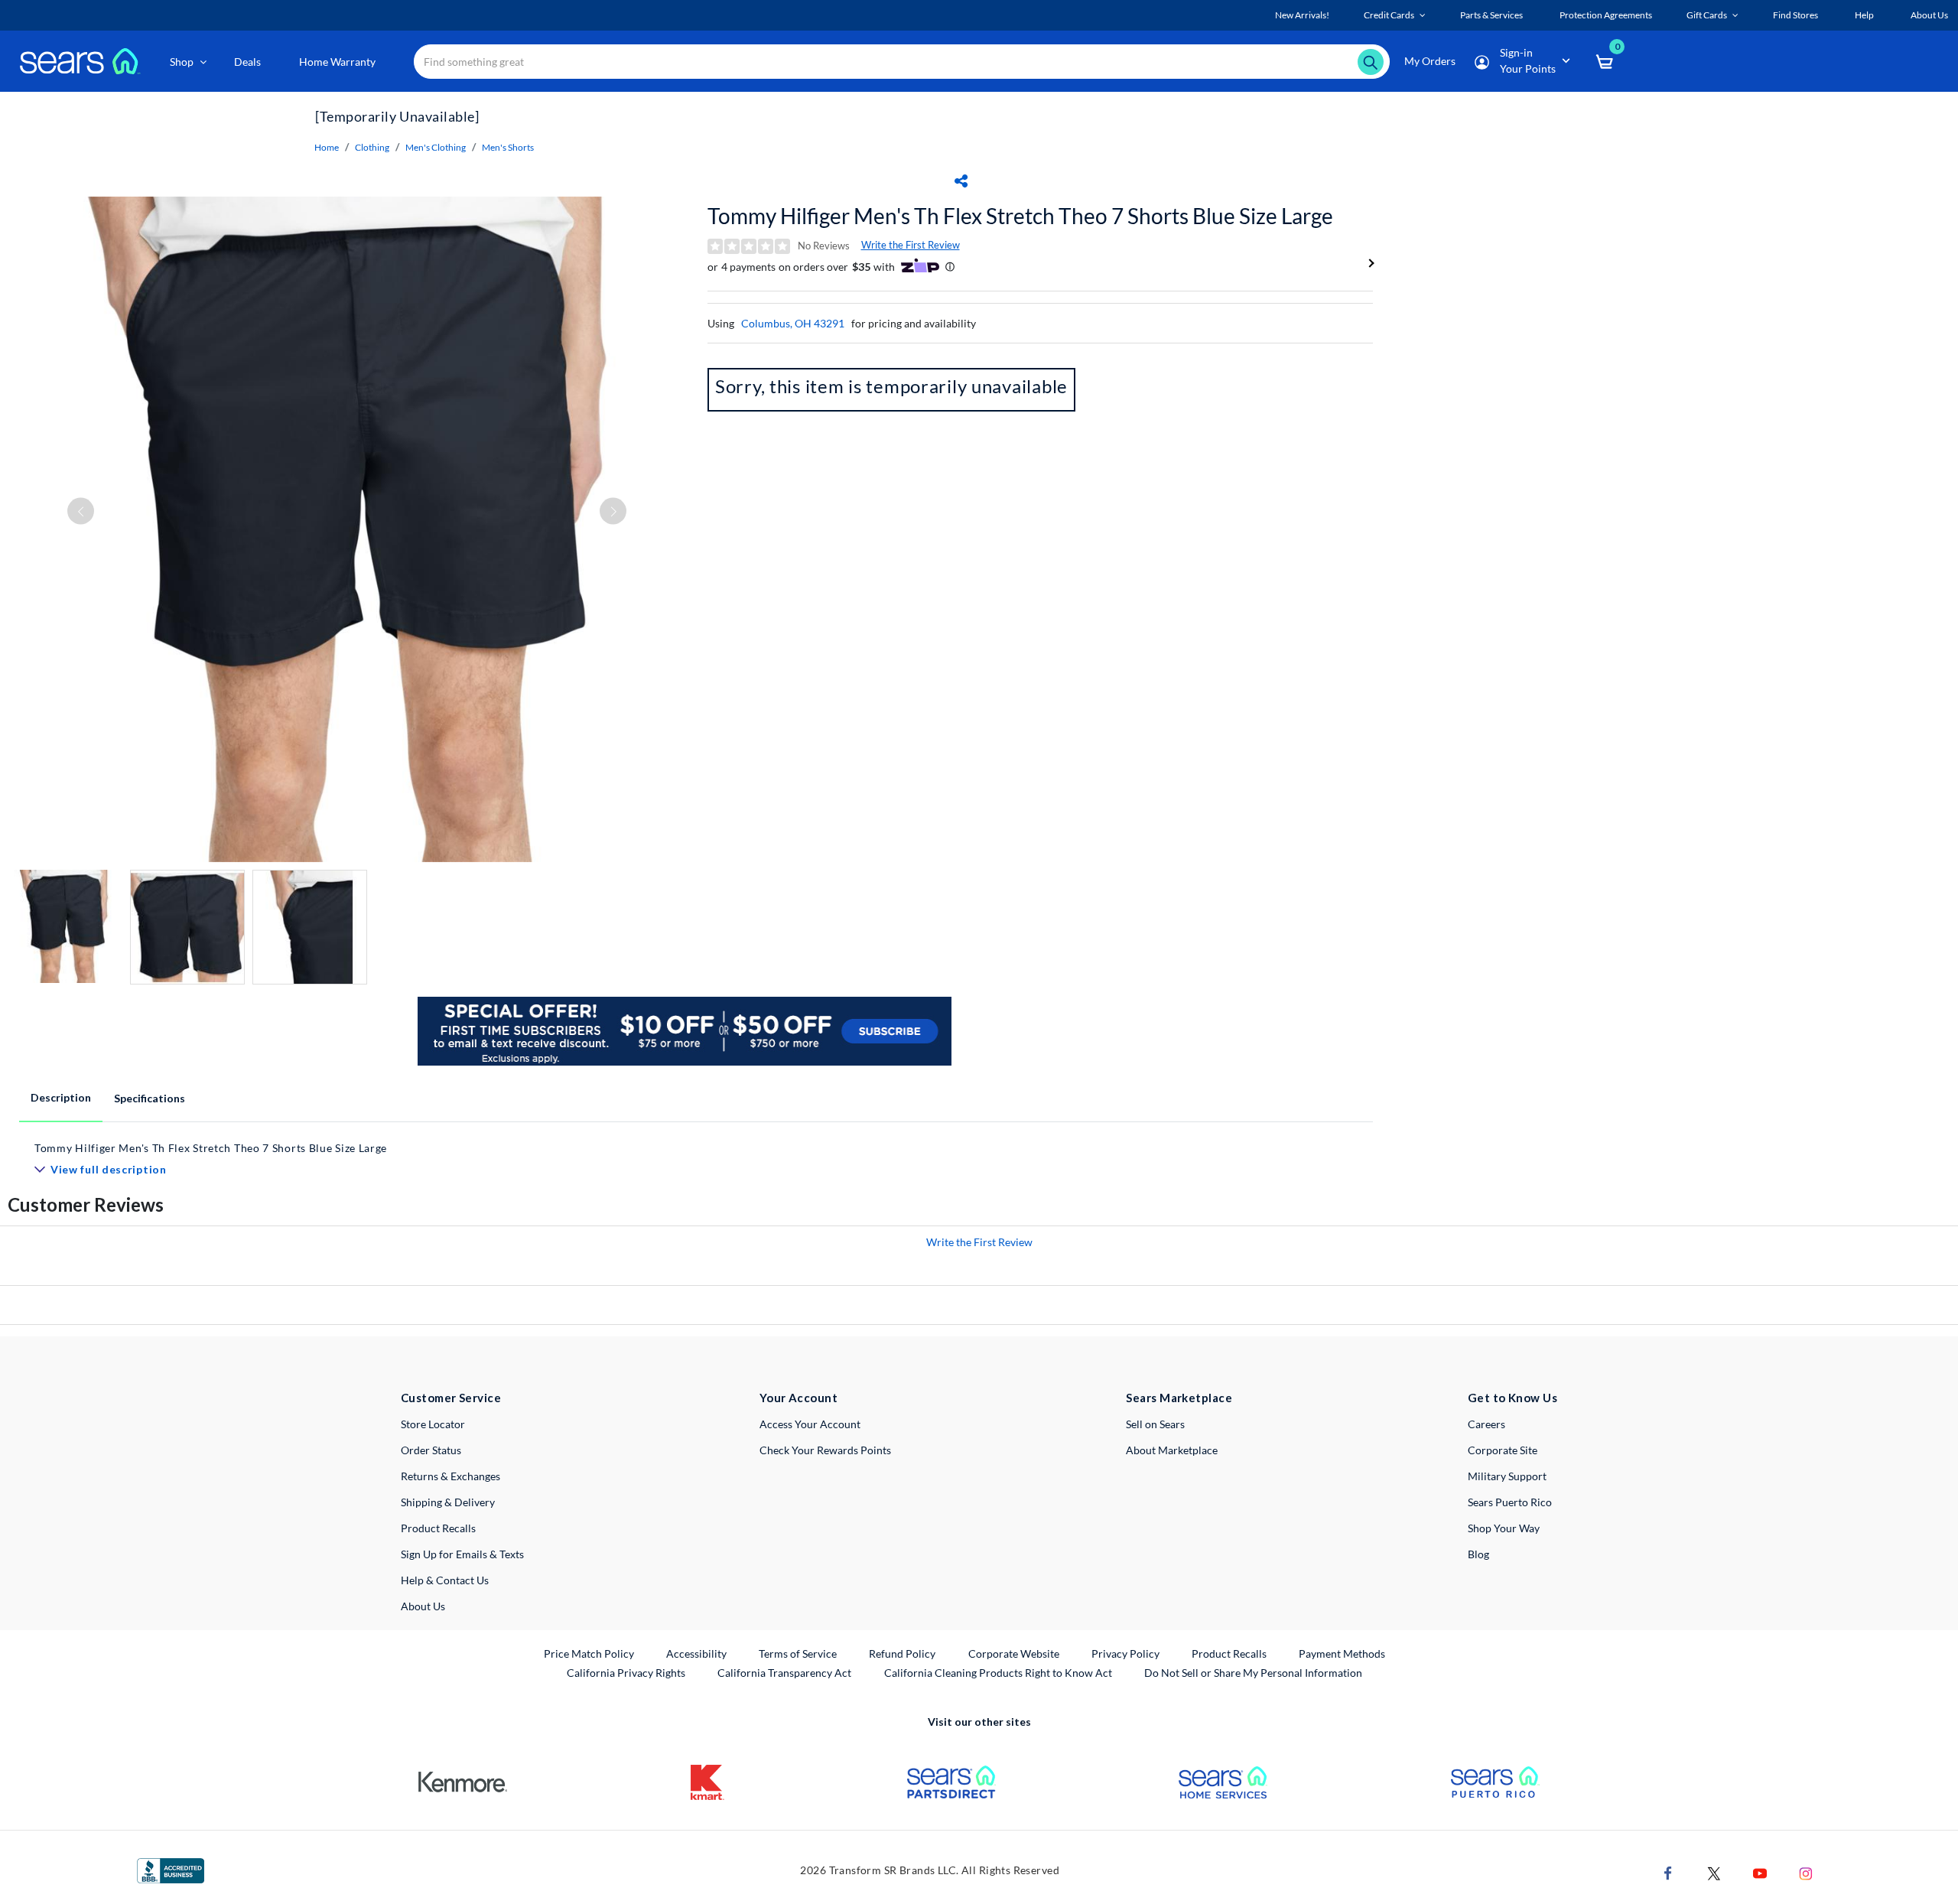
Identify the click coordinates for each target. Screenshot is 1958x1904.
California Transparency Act (784, 1673)
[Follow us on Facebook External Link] (1668, 1871)
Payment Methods (1342, 1653)
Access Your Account (810, 1424)
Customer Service (451, 1398)
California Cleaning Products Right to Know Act (998, 1673)
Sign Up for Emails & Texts (462, 1554)
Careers (1486, 1424)
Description (61, 1097)
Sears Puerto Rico (1510, 1502)
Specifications (150, 1098)
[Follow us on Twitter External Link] (1714, 1871)
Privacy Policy (1125, 1653)
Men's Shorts (508, 147)
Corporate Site (1503, 1450)
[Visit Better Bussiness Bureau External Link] (171, 1869)
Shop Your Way (1504, 1528)
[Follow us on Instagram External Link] (1806, 1871)
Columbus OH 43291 (793, 323)
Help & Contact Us (445, 1580)
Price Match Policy (589, 1653)
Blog (1478, 1554)
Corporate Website (1015, 1653)
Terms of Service (798, 1653)
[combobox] (902, 62)
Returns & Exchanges (450, 1476)
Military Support (1507, 1476)
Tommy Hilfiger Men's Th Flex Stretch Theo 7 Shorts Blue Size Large (1020, 216)
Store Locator (433, 1424)
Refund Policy (902, 1653)
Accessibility (696, 1653)
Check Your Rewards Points (825, 1450)
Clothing (372, 147)
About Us (423, 1606)
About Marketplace (1172, 1450)
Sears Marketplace (1179, 1398)
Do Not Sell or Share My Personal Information (1253, 1673)
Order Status (431, 1450)
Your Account (798, 1398)
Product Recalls (438, 1528)
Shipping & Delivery (448, 1502)
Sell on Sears (1155, 1424)
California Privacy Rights (626, 1673)
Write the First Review (911, 245)
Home (327, 147)
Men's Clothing (436, 147)
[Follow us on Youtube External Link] (1760, 1871)
